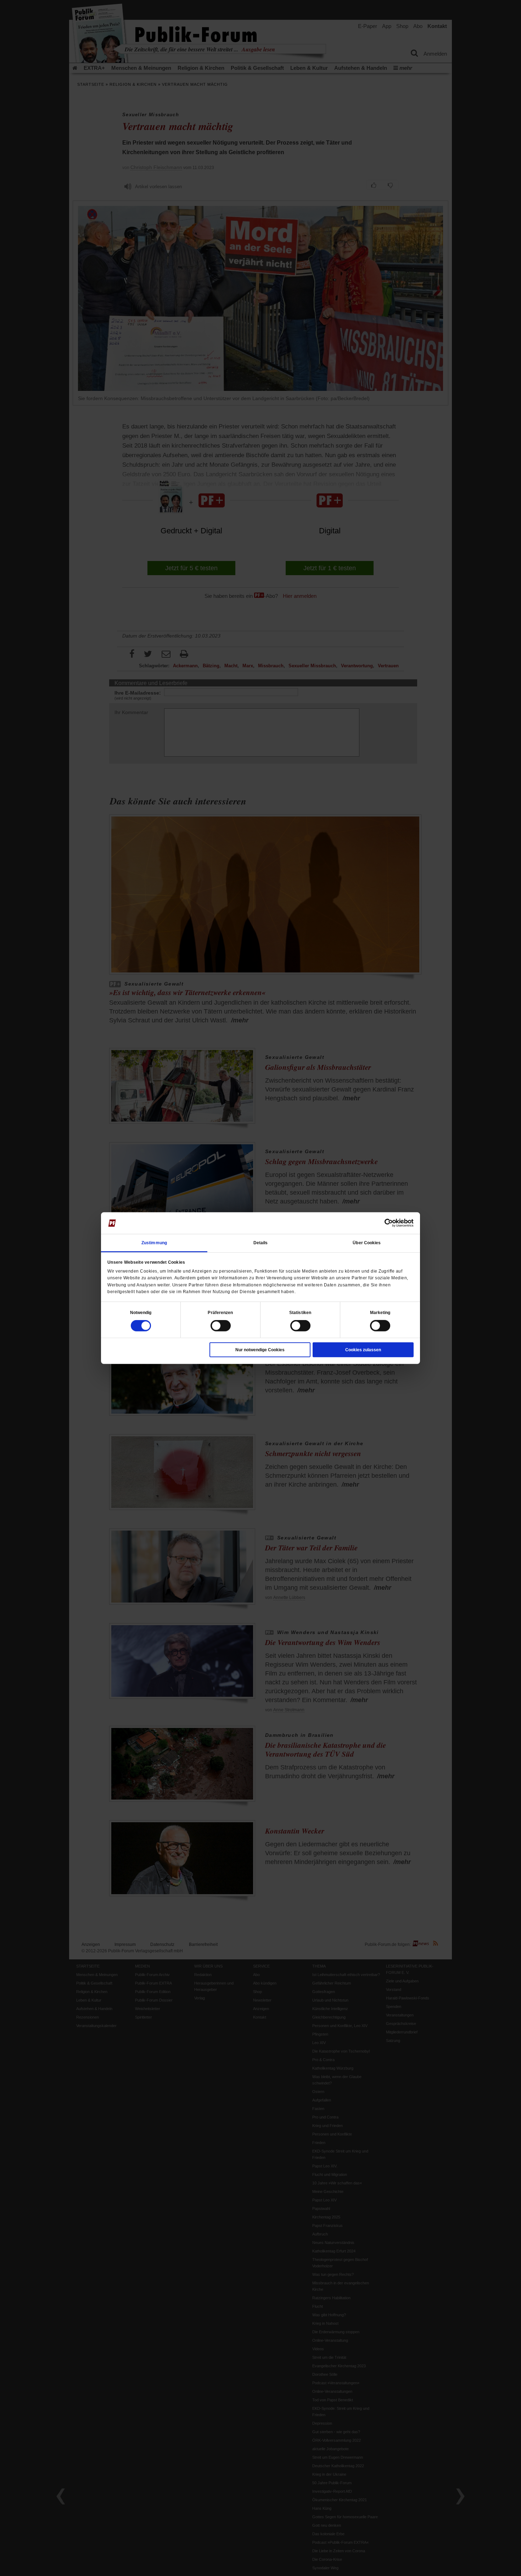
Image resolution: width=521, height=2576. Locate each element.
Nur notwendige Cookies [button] (260, 1350)
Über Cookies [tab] (367, 1243)
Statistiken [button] (300, 1313)
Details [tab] (261, 1243)
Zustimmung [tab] (154, 1243)
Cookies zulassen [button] (363, 1350)
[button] (141, 1313)
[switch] (221, 1326)
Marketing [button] (380, 1313)
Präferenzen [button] (220, 1313)
